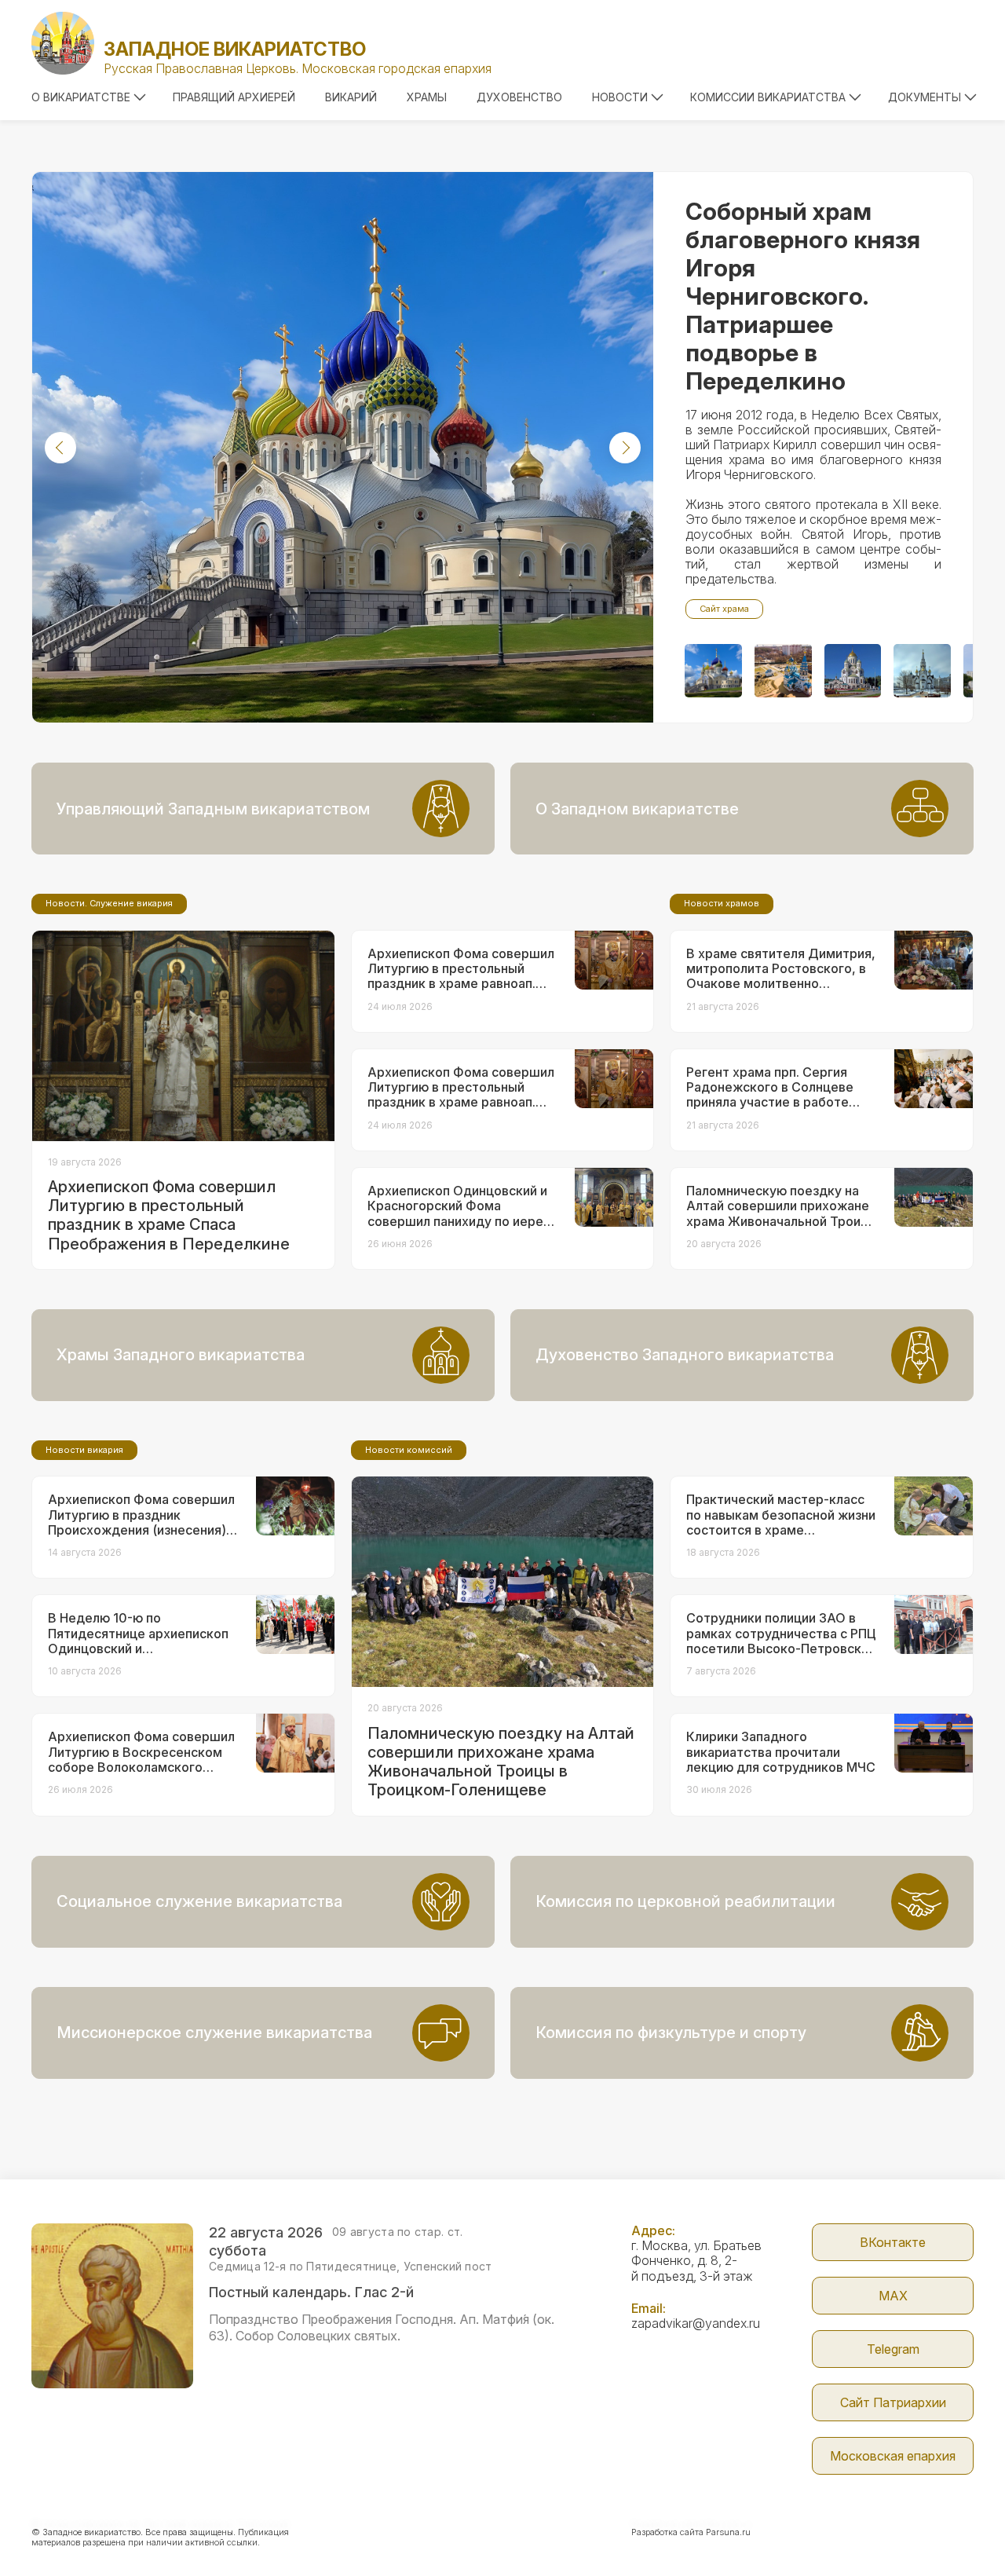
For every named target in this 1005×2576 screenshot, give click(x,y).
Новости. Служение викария (109, 903)
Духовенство (519, 97)
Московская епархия (893, 2456)
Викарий (351, 97)
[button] (60, 448)
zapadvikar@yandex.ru (696, 2323)
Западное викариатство (235, 49)
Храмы (427, 97)
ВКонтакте (893, 2242)
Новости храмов (722, 903)
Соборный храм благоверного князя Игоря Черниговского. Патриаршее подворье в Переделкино (803, 296)
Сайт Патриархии (893, 2402)
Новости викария (84, 1450)
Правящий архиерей (234, 97)
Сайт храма (724, 609)
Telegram (893, 2349)
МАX (893, 2296)
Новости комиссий (409, 1450)
